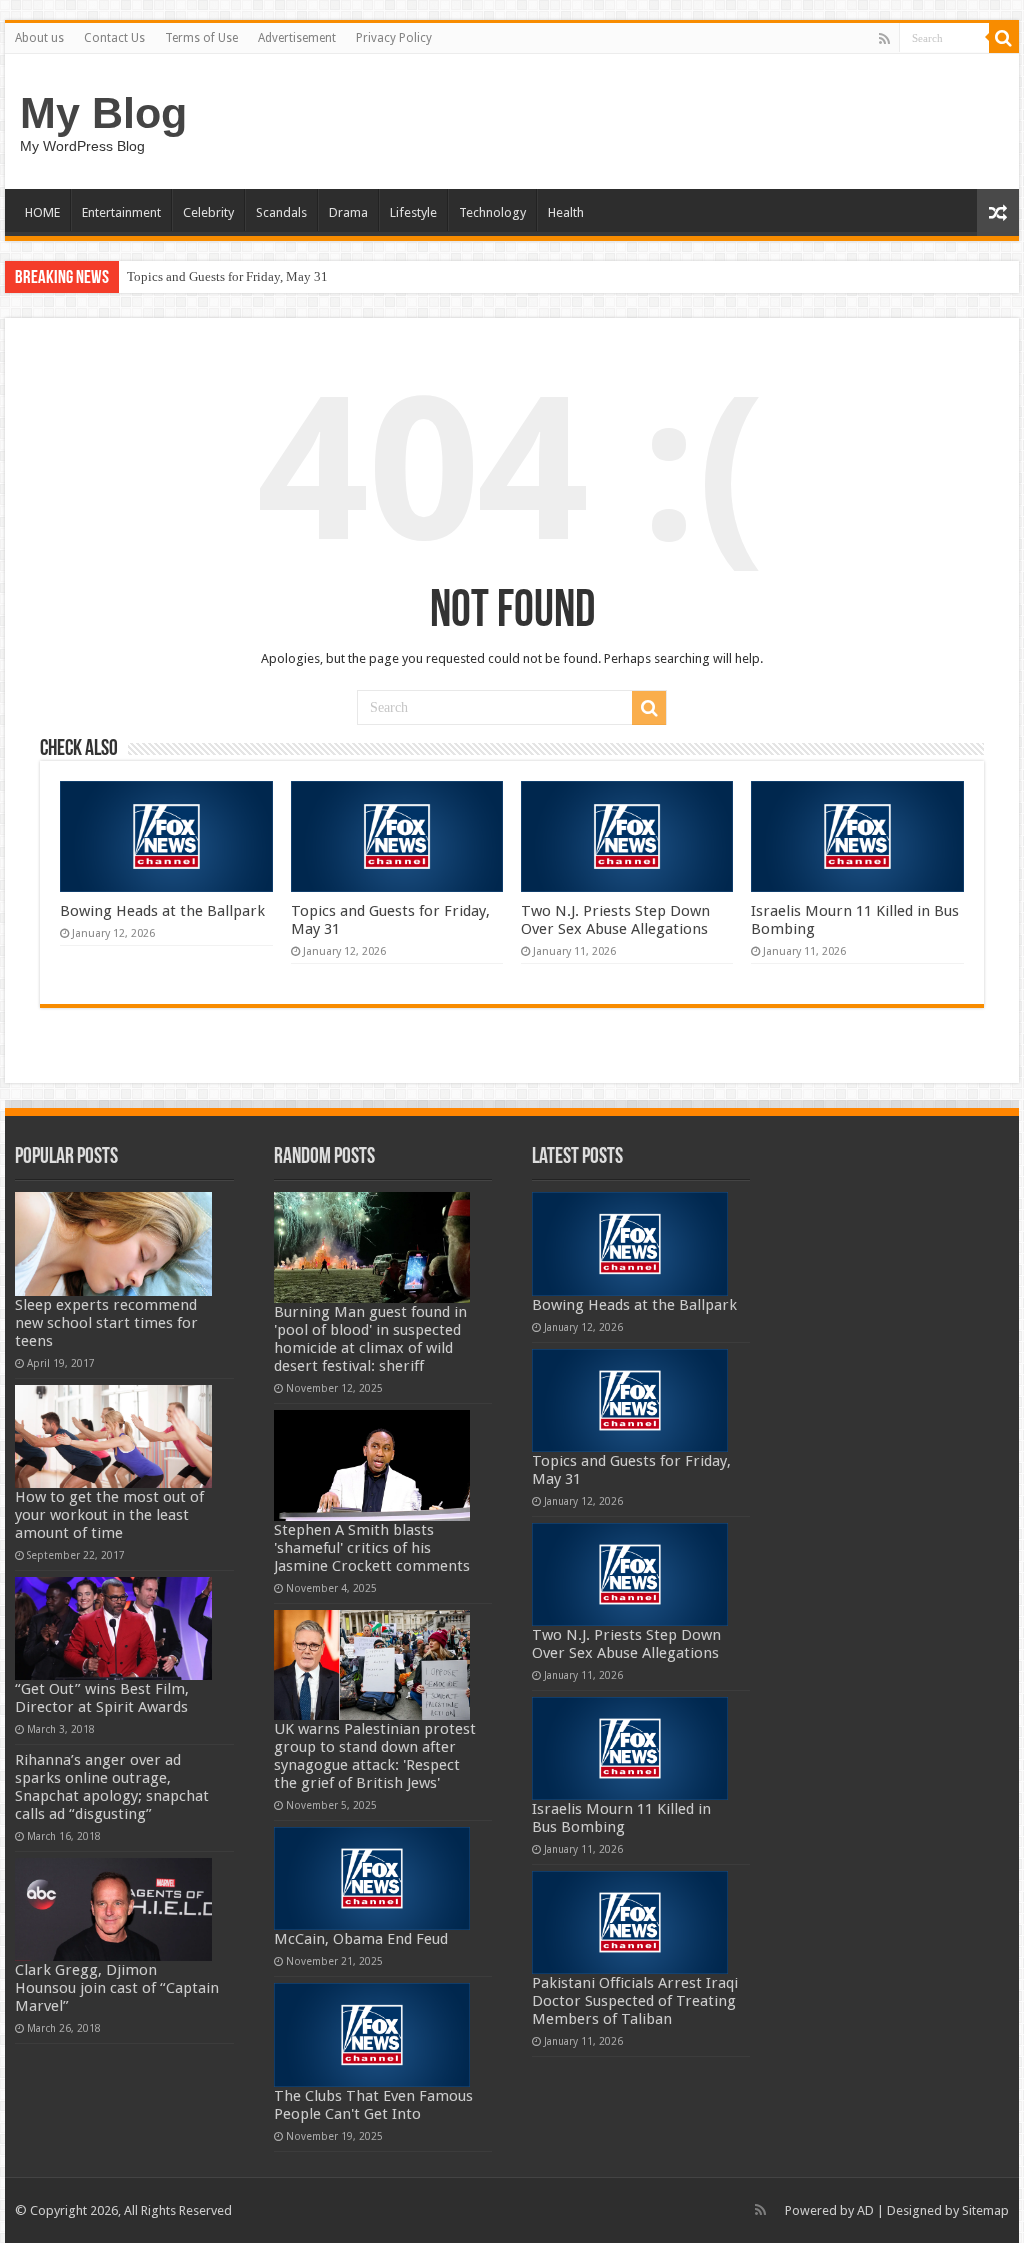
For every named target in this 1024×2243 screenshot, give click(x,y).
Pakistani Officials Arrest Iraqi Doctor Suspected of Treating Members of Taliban (635, 2001)
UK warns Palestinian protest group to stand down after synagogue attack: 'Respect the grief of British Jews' (375, 1756)
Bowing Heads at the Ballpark (162, 911)
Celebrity (208, 212)
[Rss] (884, 39)
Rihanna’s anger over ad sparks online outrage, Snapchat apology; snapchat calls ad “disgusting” (112, 1787)
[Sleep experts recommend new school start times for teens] (113, 1243)
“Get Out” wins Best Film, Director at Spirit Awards (102, 1698)
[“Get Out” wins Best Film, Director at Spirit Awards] (113, 1628)
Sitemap (985, 2210)
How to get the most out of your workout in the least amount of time (109, 1515)
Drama (348, 212)
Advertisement (297, 38)
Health (566, 212)
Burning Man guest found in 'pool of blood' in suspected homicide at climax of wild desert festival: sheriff (370, 1339)
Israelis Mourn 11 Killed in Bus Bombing (621, 1818)
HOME (42, 212)
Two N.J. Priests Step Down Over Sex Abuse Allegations (615, 920)
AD (865, 2210)
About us (39, 38)
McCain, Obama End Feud (361, 1939)
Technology (492, 212)
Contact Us (114, 38)
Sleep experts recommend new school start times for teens (106, 1323)
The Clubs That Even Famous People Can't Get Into (373, 2105)
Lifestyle (413, 212)
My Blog (103, 113)
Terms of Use (201, 38)
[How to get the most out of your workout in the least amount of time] (113, 1436)
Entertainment (121, 212)
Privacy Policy (394, 38)
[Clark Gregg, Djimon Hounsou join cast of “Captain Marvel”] (113, 1909)
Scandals (281, 212)
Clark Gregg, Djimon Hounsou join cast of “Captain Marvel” (117, 1988)
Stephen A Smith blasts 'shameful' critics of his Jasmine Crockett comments (372, 1548)
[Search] (1004, 38)
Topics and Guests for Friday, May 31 (227, 276)
